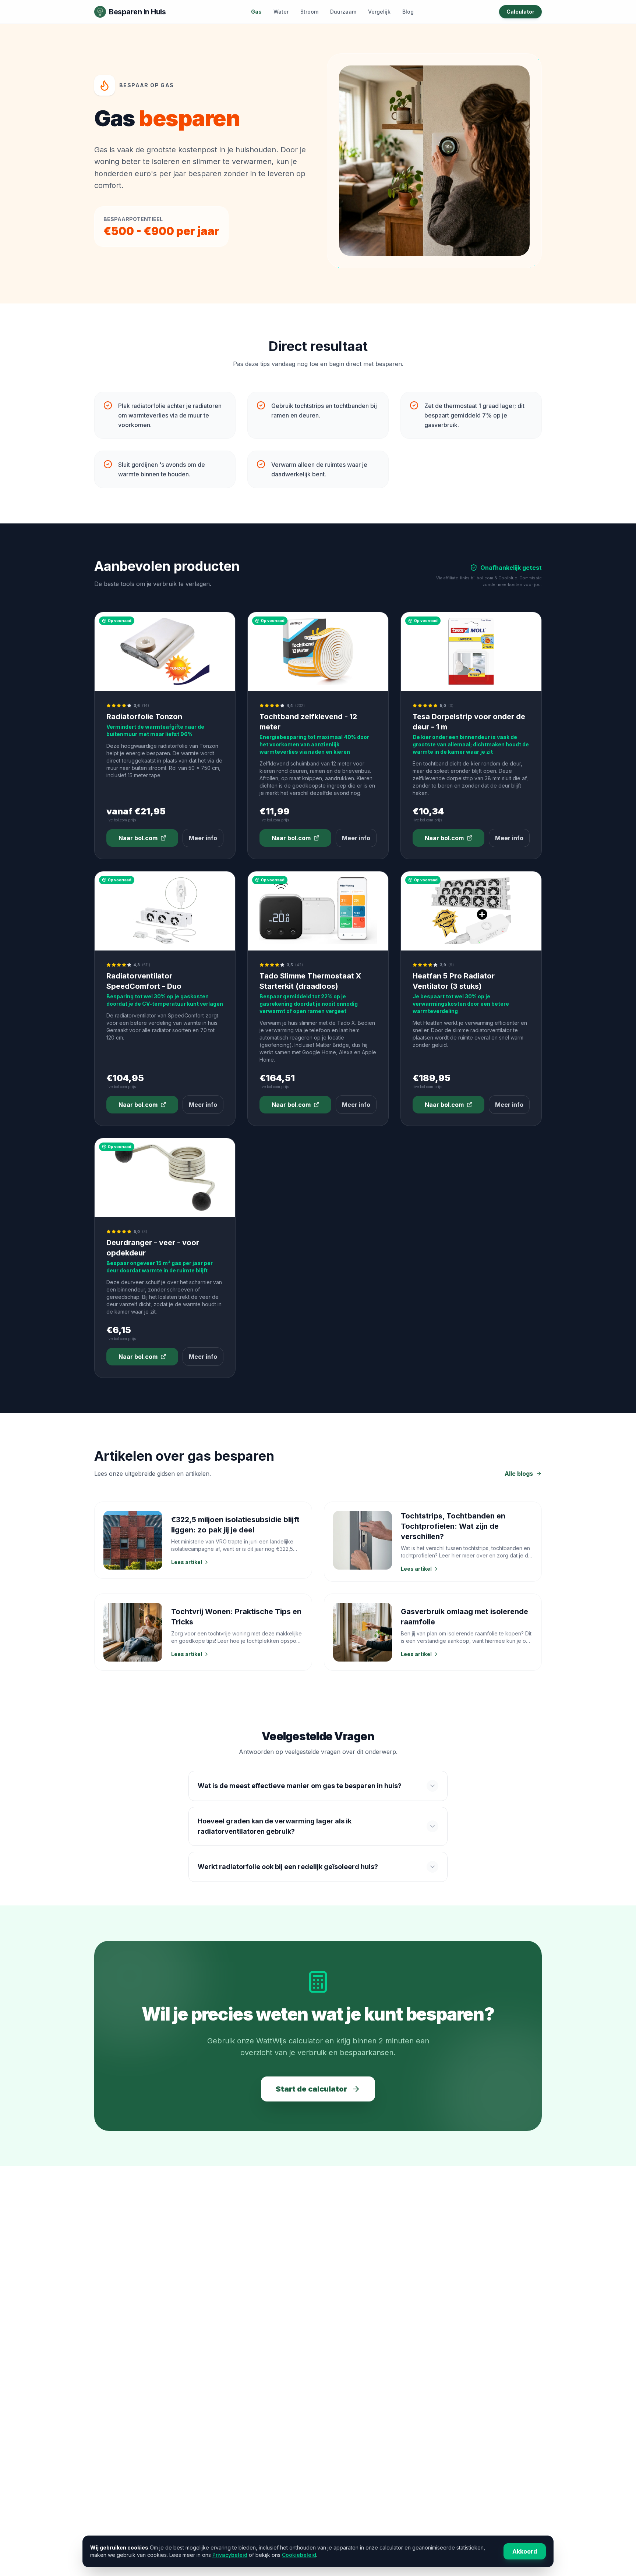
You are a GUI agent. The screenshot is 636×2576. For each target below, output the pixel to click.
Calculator (520, 12)
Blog (408, 12)
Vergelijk (379, 12)
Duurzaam (343, 12)
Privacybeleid (230, 2555)
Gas (256, 12)
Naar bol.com (138, 838)
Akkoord (525, 2551)
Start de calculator (311, 2089)
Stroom (309, 12)
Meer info (203, 838)
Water (281, 12)
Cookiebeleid (299, 2555)
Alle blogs (519, 1474)
